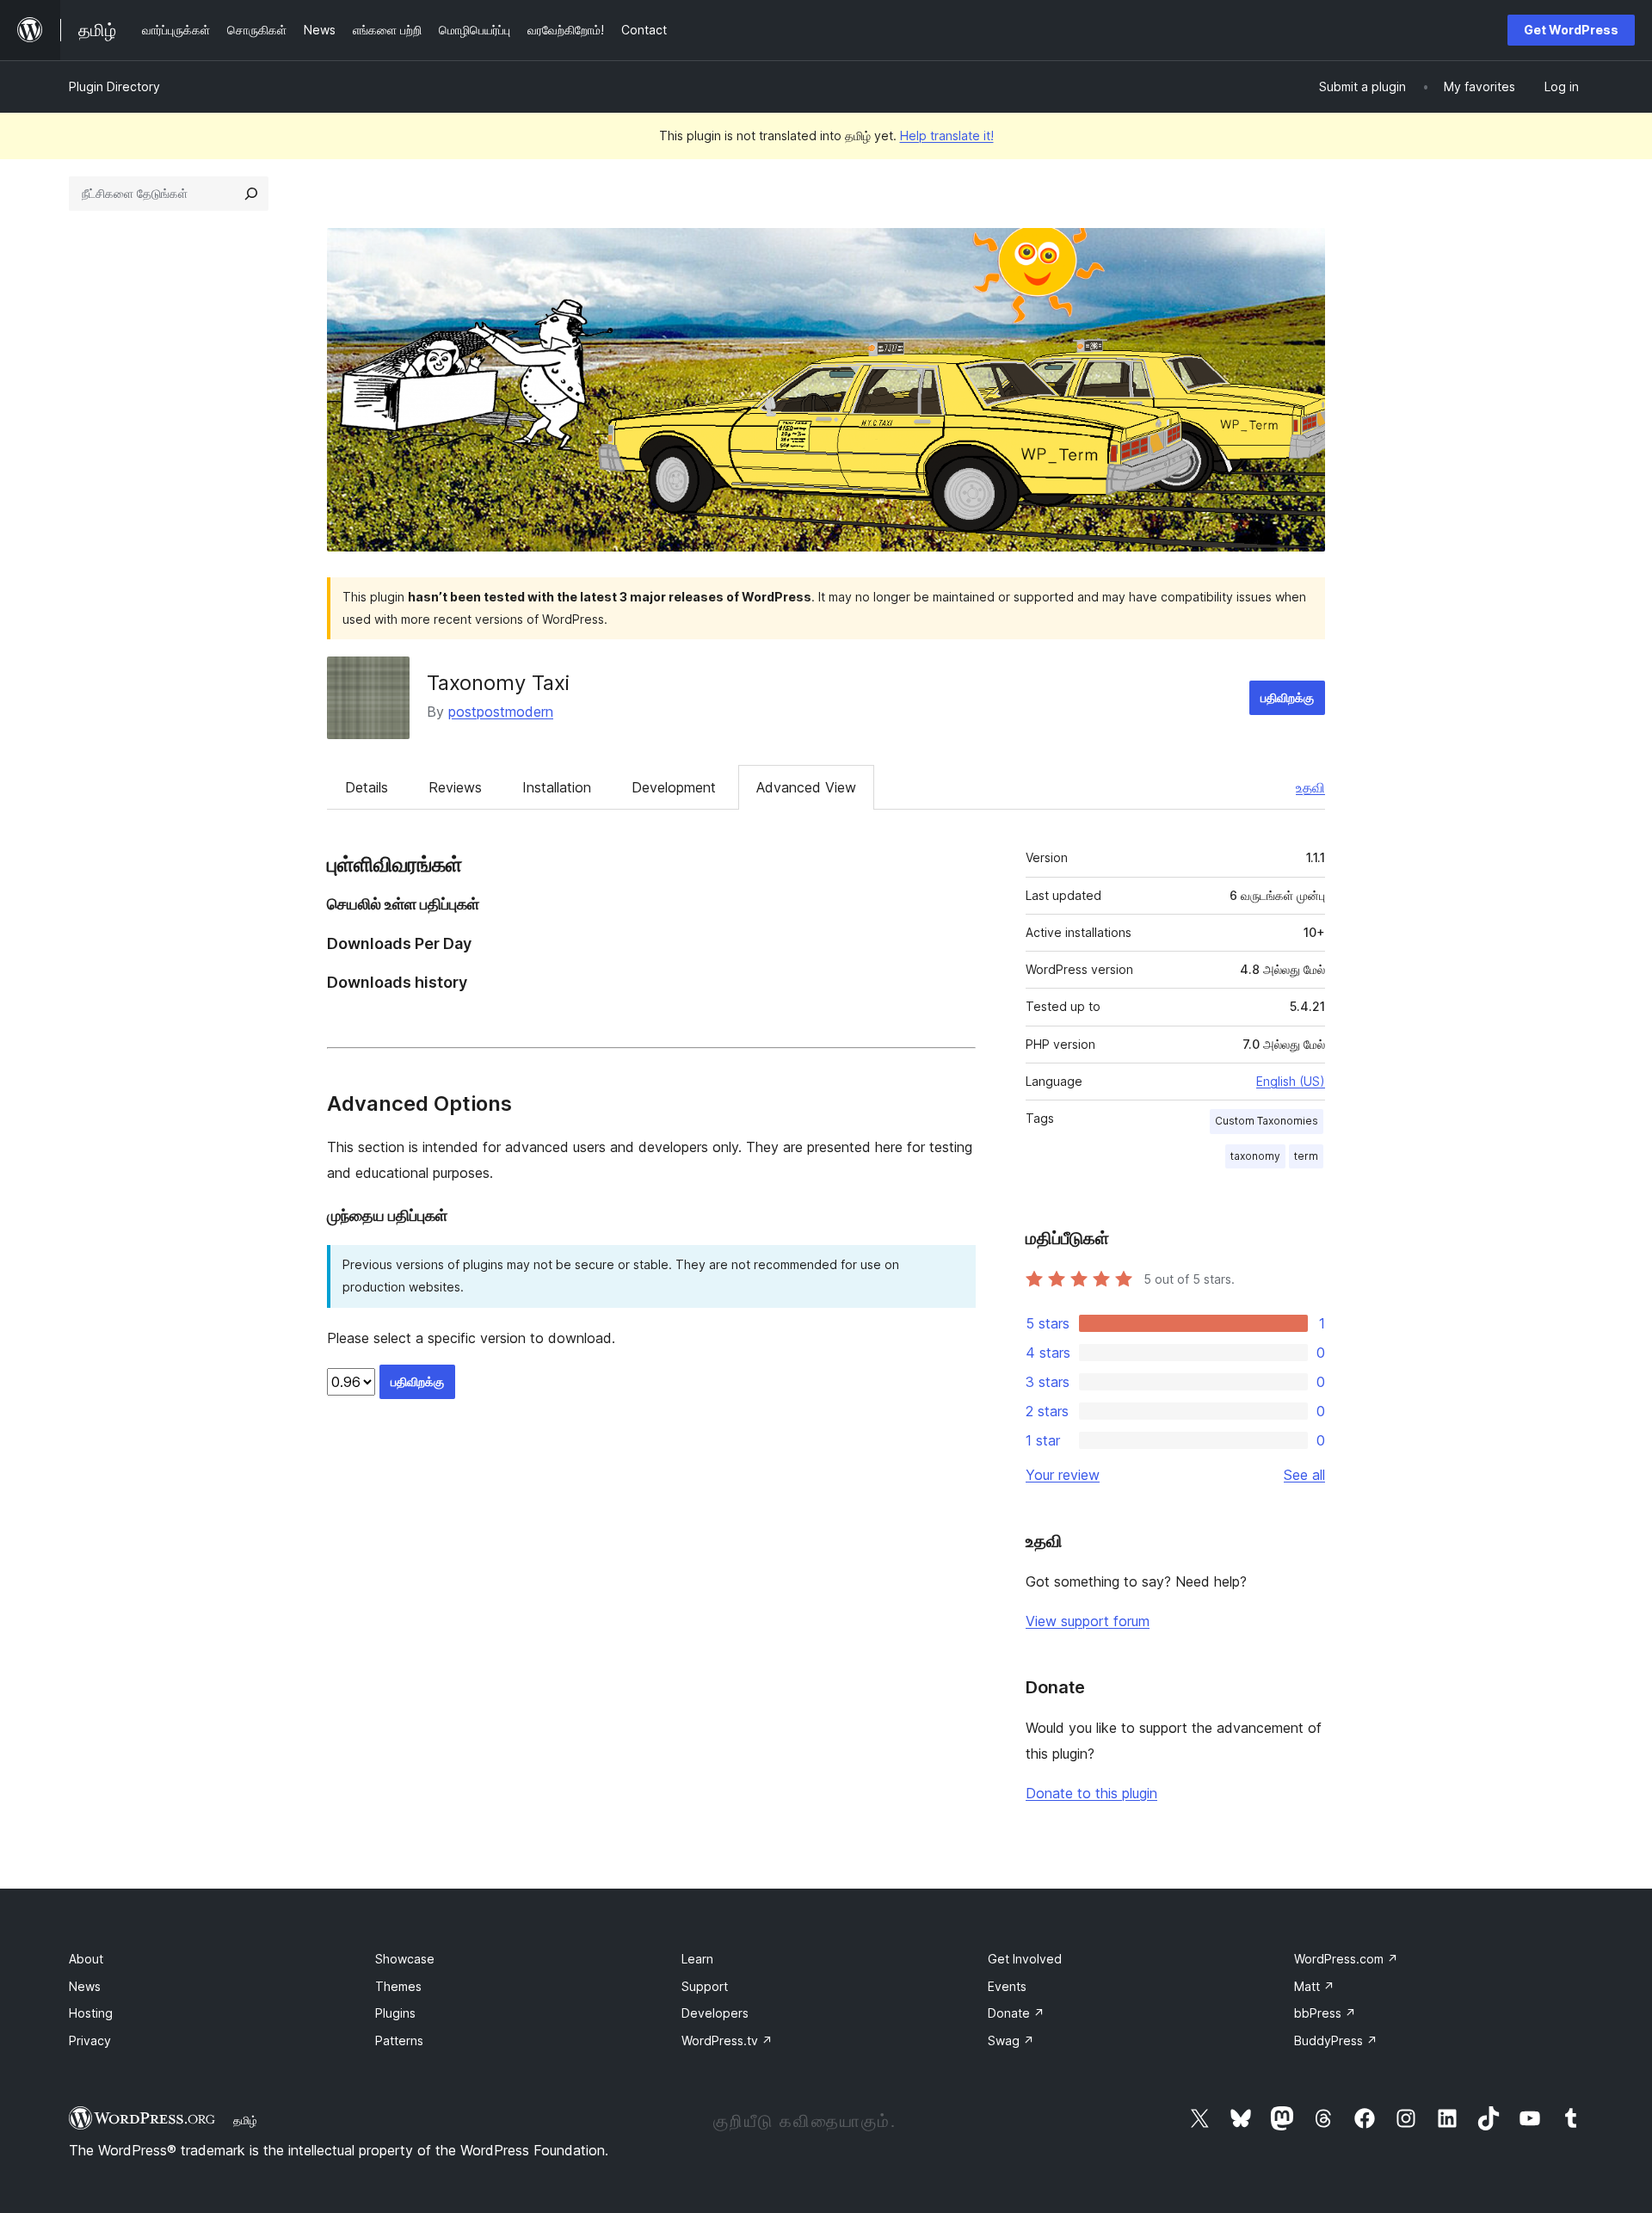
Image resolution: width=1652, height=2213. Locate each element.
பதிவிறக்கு (1287, 697)
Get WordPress (1571, 30)
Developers (715, 2013)
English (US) (1291, 1081)
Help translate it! (947, 136)
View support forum (1088, 1621)
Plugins (395, 2013)
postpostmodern (501, 712)
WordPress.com (1346, 1959)
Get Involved (1025, 1959)
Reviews (455, 787)
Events (1007, 1986)
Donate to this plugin (1091, 1793)
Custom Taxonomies (1267, 1121)
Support (705, 1986)
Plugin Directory (114, 86)
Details (367, 787)
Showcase (405, 1959)
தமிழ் (245, 2120)
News (85, 1986)
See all (1304, 1475)
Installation (557, 787)
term (1306, 1156)
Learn (697, 1959)
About (86, 1959)
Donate (1016, 2013)
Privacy (90, 2040)
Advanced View (806, 787)
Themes (398, 1986)
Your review (1063, 1475)
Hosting (91, 2013)
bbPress (1325, 2013)
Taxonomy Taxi (498, 683)
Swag (1011, 2040)
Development (674, 787)
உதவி (1310, 787)
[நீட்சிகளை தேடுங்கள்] (251, 194)
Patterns (399, 2040)
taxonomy (1255, 1156)
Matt (1314, 1986)
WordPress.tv (727, 2040)
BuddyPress (1336, 2040)
